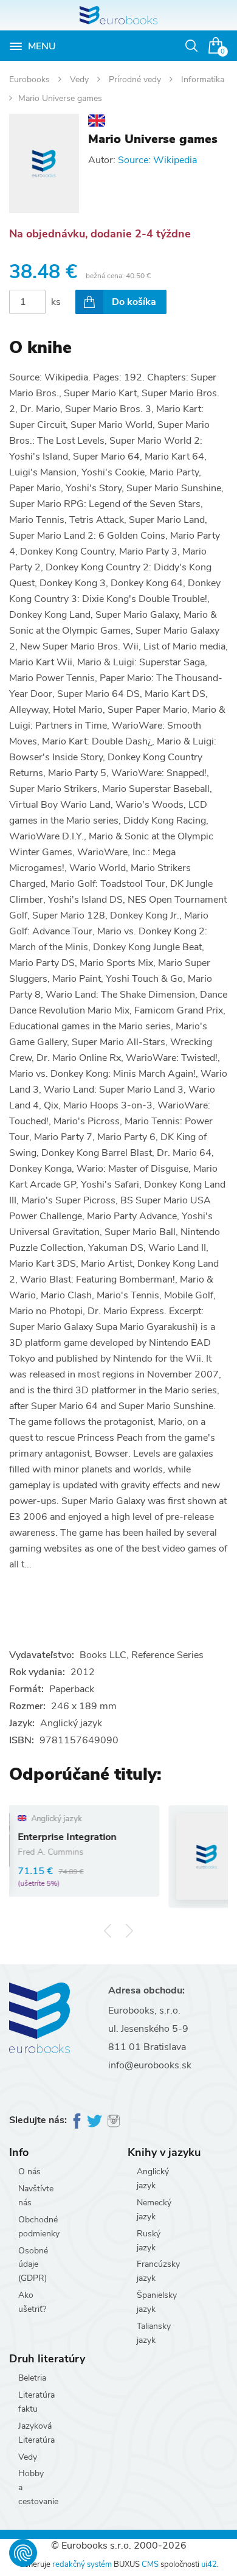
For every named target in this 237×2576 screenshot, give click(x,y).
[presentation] (108, 1931)
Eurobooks (31, 79)
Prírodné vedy (136, 79)
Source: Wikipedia (157, 160)
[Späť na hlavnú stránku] (118, 15)
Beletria (32, 2378)
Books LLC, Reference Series (142, 1655)
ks (56, 302)
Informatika (203, 79)
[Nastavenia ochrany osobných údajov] (23, 2553)
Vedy (81, 79)
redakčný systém (82, 2564)
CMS (150, 2564)
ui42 (209, 2564)
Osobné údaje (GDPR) (33, 2265)
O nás (29, 2172)
